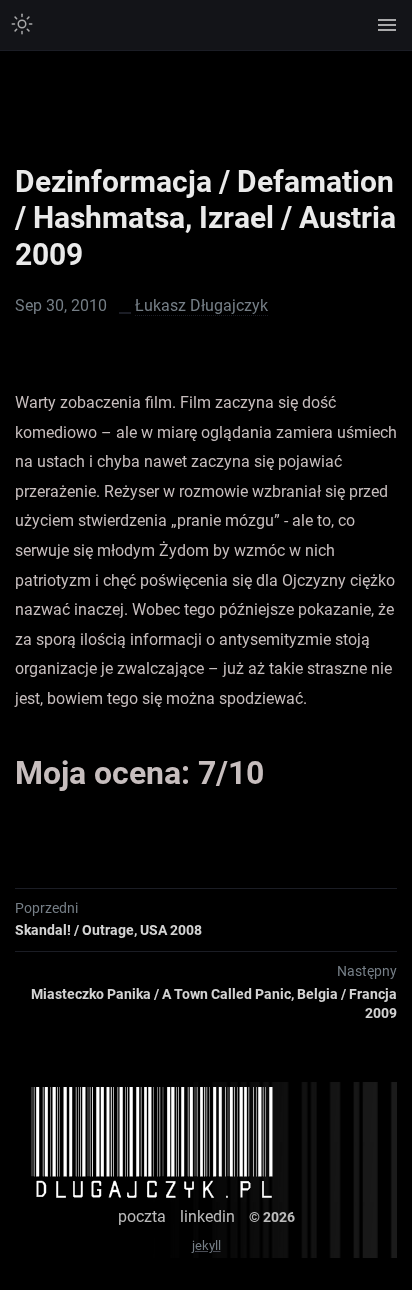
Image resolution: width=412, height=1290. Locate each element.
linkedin (207, 1216)
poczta (142, 1216)
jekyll (206, 1245)
